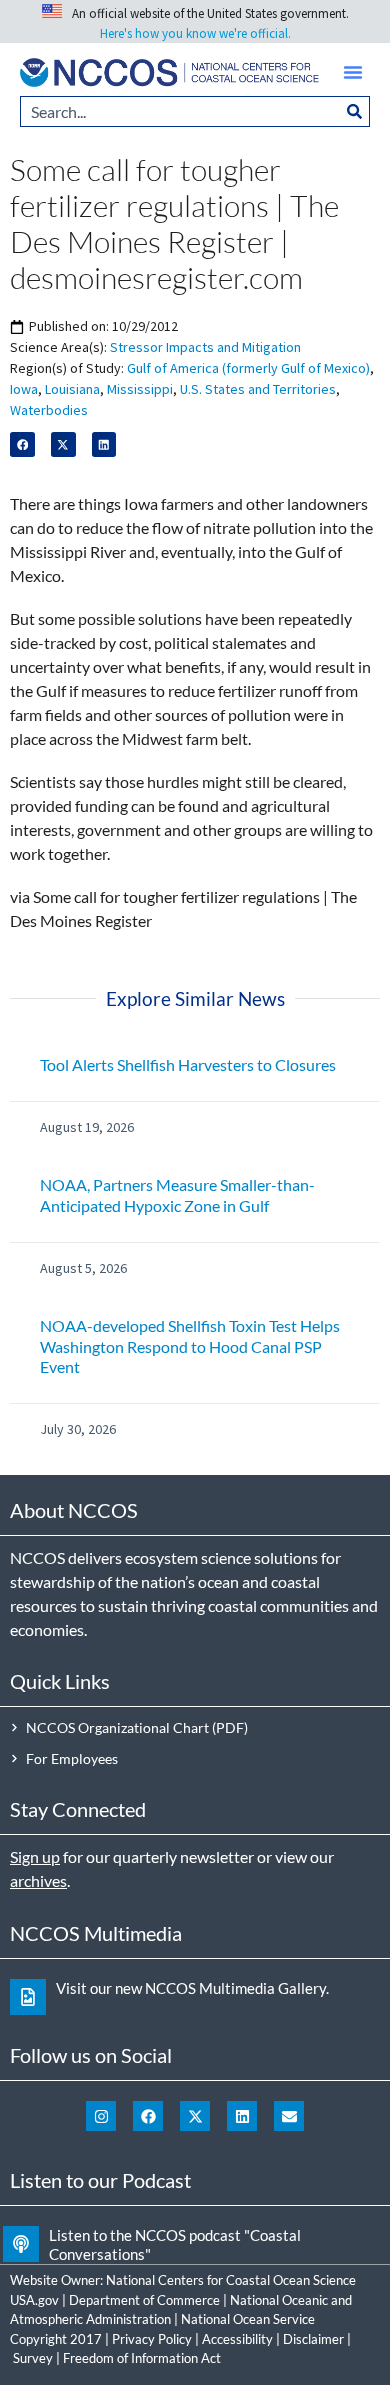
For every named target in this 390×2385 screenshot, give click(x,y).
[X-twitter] (195, 2116)
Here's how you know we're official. (195, 33)
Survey (33, 2358)
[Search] (355, 111)
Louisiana (72, 389)
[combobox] (180, 111)
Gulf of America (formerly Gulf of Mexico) (248, 368)
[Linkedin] (242, 2116)
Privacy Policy (152, 2339)
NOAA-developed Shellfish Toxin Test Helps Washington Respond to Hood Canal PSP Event (190, 1346)
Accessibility (237, 2339)
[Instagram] (101, 2116)
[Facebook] (148, 2116)
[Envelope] (289, 2116)
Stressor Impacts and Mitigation (205, 347)
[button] (353, 72)
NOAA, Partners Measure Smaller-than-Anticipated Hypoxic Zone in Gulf (177, 1195)
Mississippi (140, 389)
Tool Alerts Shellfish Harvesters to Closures (188, 1064)
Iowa (24, 389)
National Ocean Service (248, 2319)
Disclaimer (313, 2339)
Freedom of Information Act (142, 2358)
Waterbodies (49, 410)
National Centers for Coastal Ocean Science (231, 2280)
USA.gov (34, 2300)
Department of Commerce (144, 2300)
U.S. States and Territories (258, 389)
